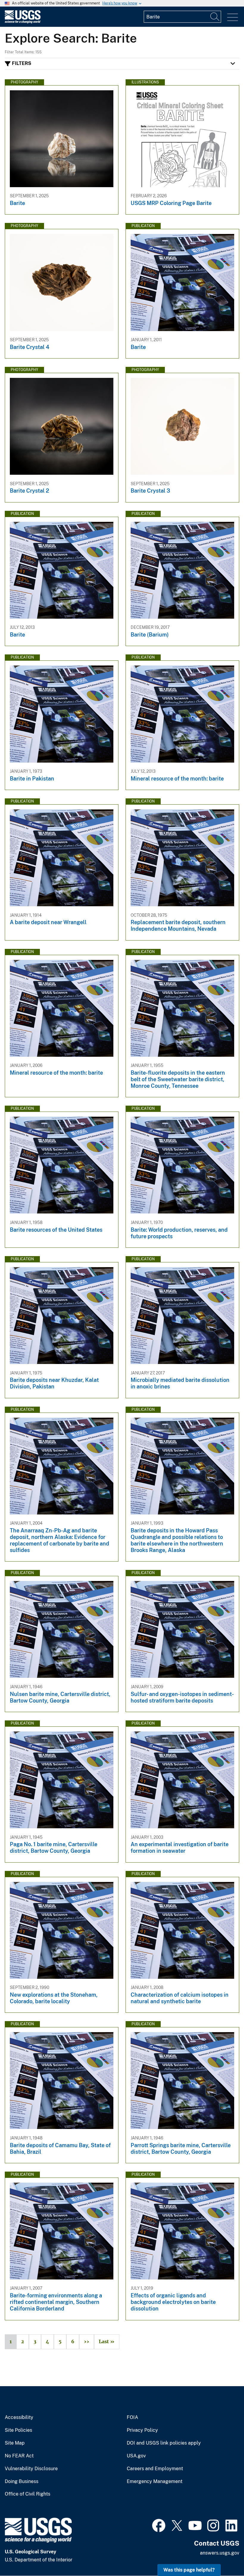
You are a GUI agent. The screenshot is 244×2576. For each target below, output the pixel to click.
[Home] (23, 22)
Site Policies (18, 2430)
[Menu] (233, 17)
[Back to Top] (222, 2554)
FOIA (132, 2417)
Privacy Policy (142, 2430)
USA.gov (136, 2456)
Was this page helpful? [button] (189, 2570)
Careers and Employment (155, 2469)
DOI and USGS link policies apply (164, 2443)
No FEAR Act (19, 2456)
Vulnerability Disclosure (31, 2469)
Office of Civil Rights (28, 2494)
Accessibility (19, 2417)
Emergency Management (155, 2482)
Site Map (15, 2443)
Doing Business (22, 2482)
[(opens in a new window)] (159, 2525)
